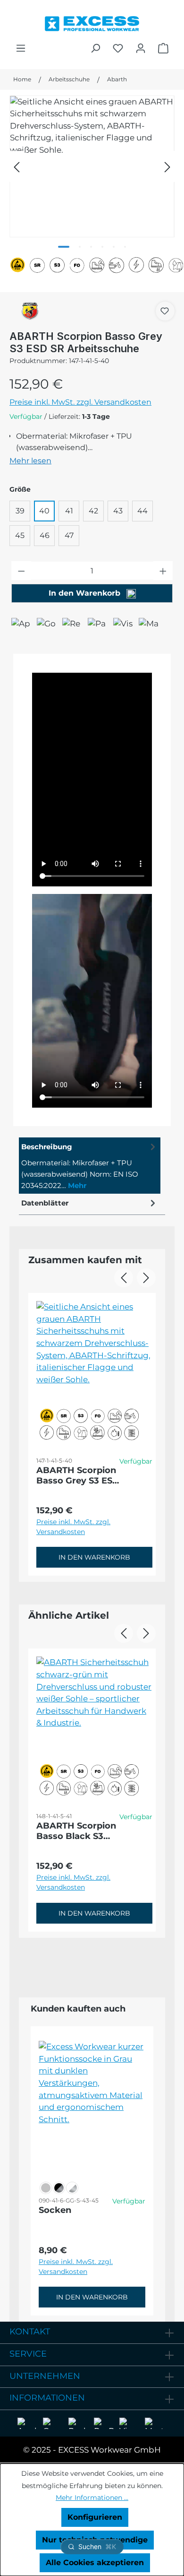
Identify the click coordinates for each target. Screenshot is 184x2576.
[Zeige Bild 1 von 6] (64, 247)
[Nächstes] (167, 166)
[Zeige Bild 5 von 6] (114, 247)
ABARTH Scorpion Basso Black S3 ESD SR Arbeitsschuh (76, 1831)
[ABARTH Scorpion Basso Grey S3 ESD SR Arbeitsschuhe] (92, 166)
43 (118, 511)
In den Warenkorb (86, 593)
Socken (55, 2210)
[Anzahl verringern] (21, 571)
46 (45, 535)
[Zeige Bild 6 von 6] (125, 247)
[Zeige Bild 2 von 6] (80, 247)
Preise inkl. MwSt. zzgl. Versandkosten (80, 402)
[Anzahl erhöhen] (163, 571)
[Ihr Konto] (141, 48)
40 (44, 511)
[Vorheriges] (17, 166)
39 (20, 511)
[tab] (90, 1166)
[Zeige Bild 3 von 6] (91, 247)
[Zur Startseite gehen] (92, 21)
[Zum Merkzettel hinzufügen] (165, 311)
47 (69, 535)
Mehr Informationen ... (92, 2498)
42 (93, 511)
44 (142, 511)
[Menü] (21, 48)
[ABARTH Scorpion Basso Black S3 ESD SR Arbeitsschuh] (94, 1723)
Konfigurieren (95, 2517)
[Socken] (92, 2107)
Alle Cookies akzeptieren (95, 2563)
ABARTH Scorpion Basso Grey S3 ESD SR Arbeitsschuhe (78, 1475)
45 (20, 535)
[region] (92, 166)
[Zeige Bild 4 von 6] (102, 247)
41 (69, 511)
